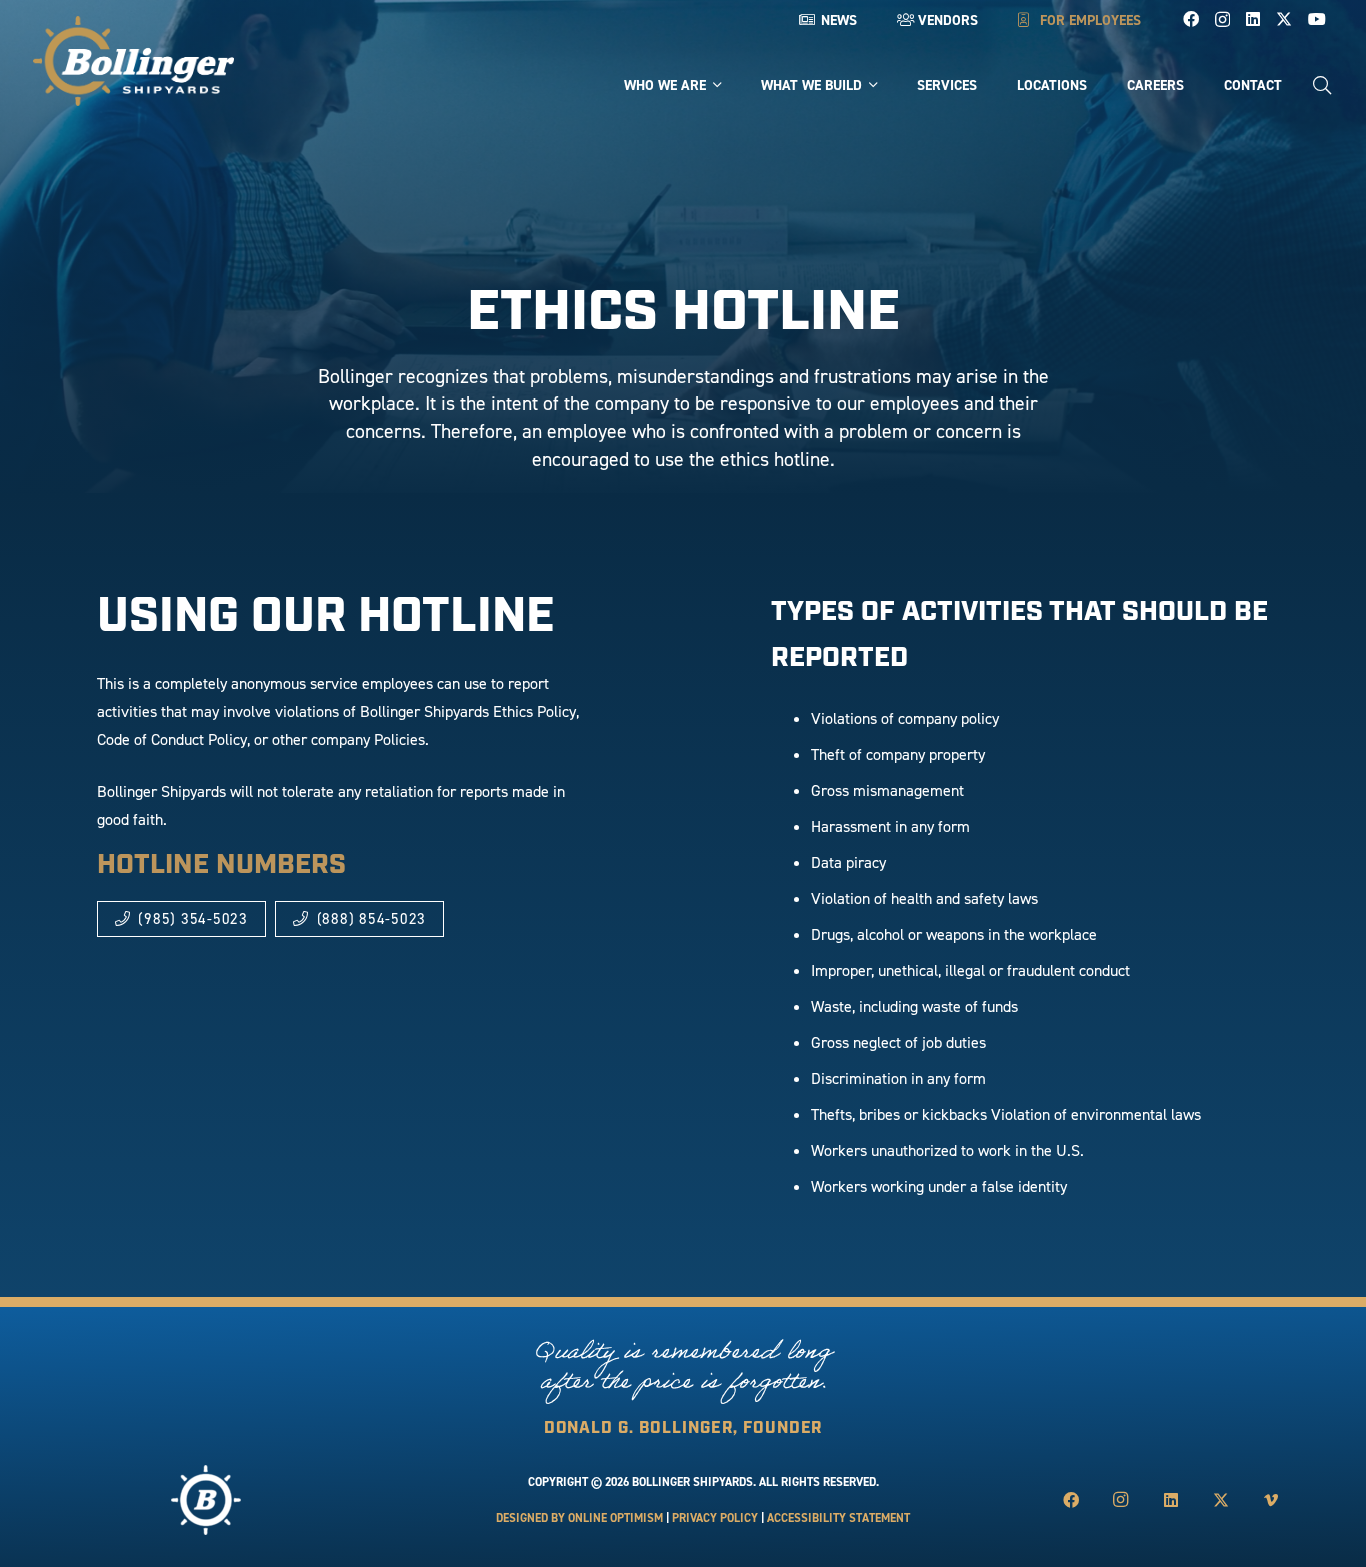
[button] (1322, 85)
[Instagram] (1222, 20)
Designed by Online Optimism (579, 1518)
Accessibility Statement (838, 1518)
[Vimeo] (1271, 1500)
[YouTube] (1317, 19)
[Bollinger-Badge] (133, 61)
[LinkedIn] (1253, 19)
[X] (1284, 19)
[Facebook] (1191, 19)
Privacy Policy (715, 1518)
